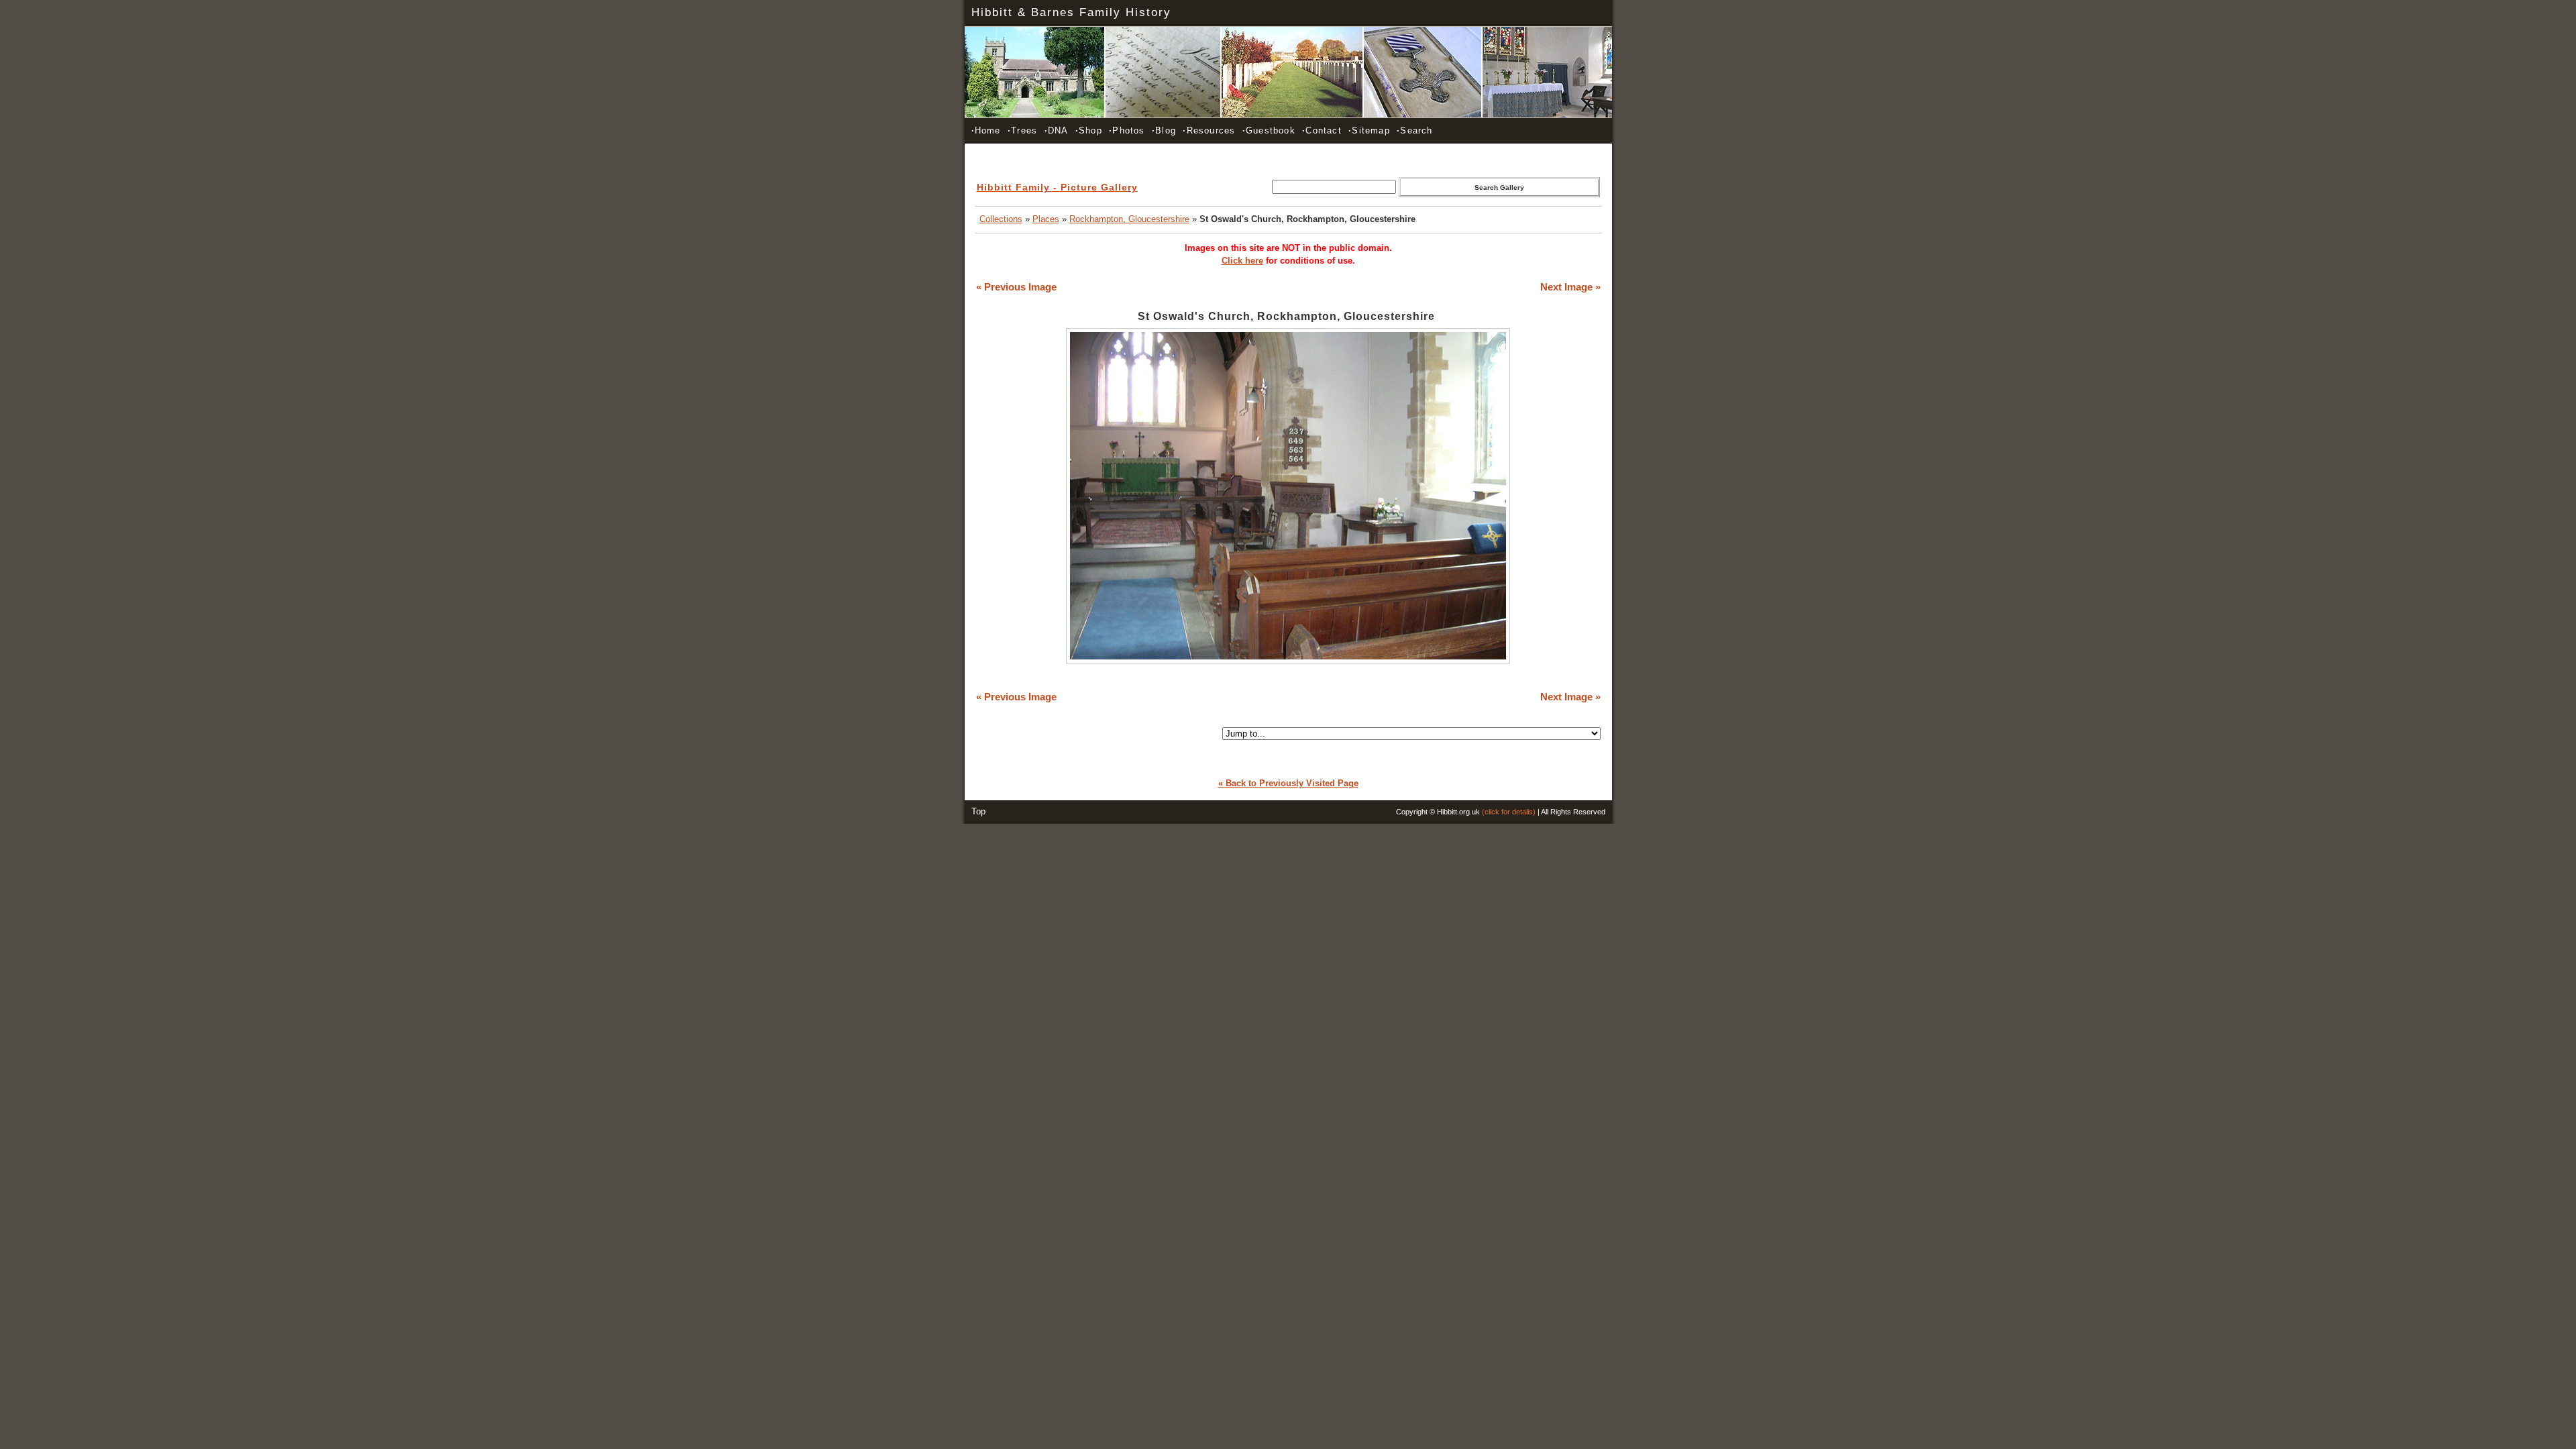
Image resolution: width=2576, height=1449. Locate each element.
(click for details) (1509, 812)
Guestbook (1269, 130)
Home (986, 130)
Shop (1089, 130)
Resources (1209, 130)
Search (1414, 130)
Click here (1242, 261)
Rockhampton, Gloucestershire (1129, 219)
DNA (1057, 130)
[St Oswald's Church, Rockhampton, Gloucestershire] (1288, 660)
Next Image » (1570, 287)
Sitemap (1369, 130)
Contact (1322, 130)
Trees (1022, 130)
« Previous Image (1016, 287)
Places (1046, 219)
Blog (1164, 130)
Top (978, 811)
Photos (1127, 130)
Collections (1001, 219)
